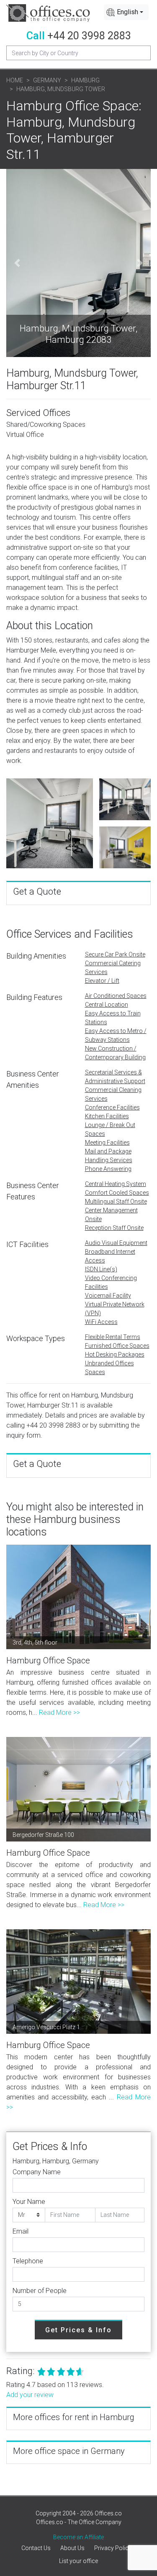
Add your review (30, 2395)
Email (21, 2231)
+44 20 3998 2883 (89, 36)
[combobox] (126, 12)
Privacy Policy (113, 2548)
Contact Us (36, 2548)
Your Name (29, 2202)
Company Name (37, 2172)
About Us (72, 2548)
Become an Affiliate (78, 2537)
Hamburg (85, 80)
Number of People (40, 2291)
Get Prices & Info (78, 2330)
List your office (78, 2561)
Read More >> (59, 1713)
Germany (47, 80)
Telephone (28, 2261)
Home (15, 80)
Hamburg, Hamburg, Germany (56, 2161)
